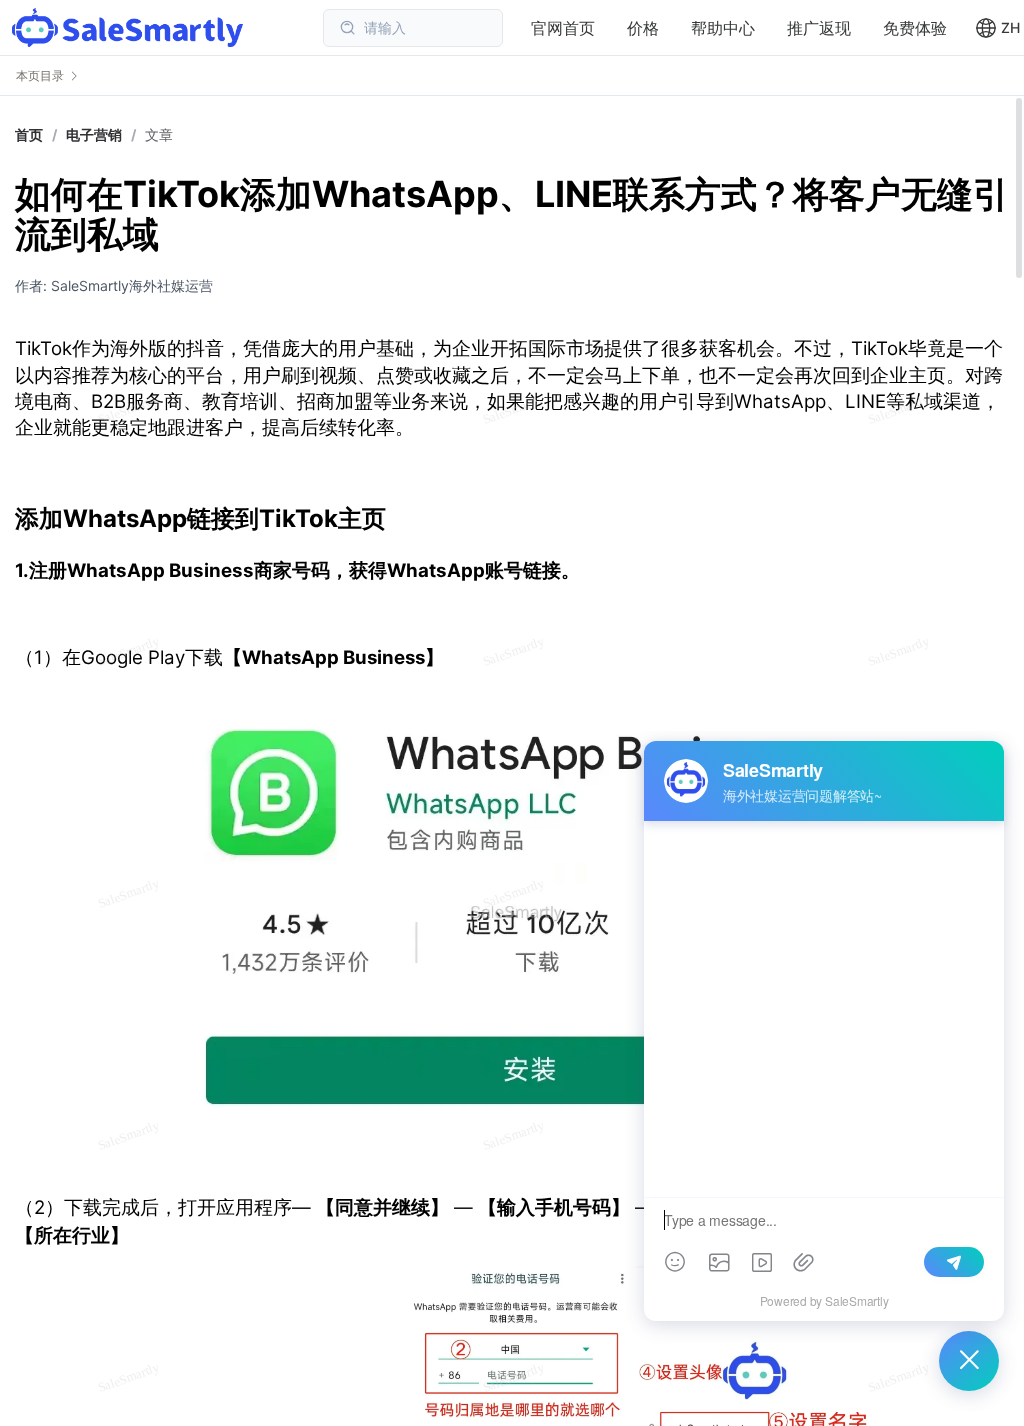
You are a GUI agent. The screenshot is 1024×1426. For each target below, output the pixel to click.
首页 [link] (29, 135)
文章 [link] (159, 135)
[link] (94, 135)
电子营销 (94, 134)
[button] (997, 28)
